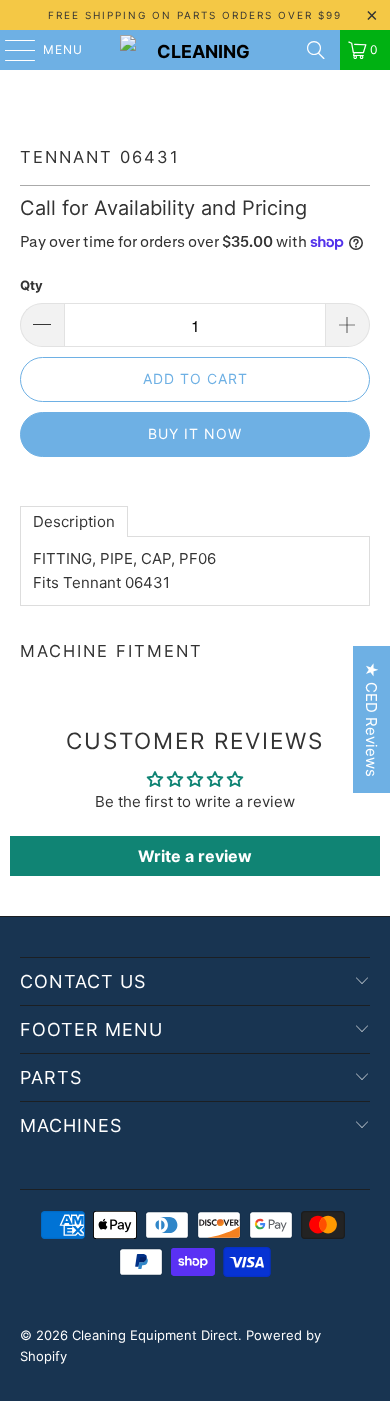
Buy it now (195, 433)
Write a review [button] (195, 856)
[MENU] (10, 50)
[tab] (74, 521)
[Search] (316, 50)
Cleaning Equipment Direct (155, 1335)
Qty (31, 285)
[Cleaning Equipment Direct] (195, 50)
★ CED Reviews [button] (371, 719)
